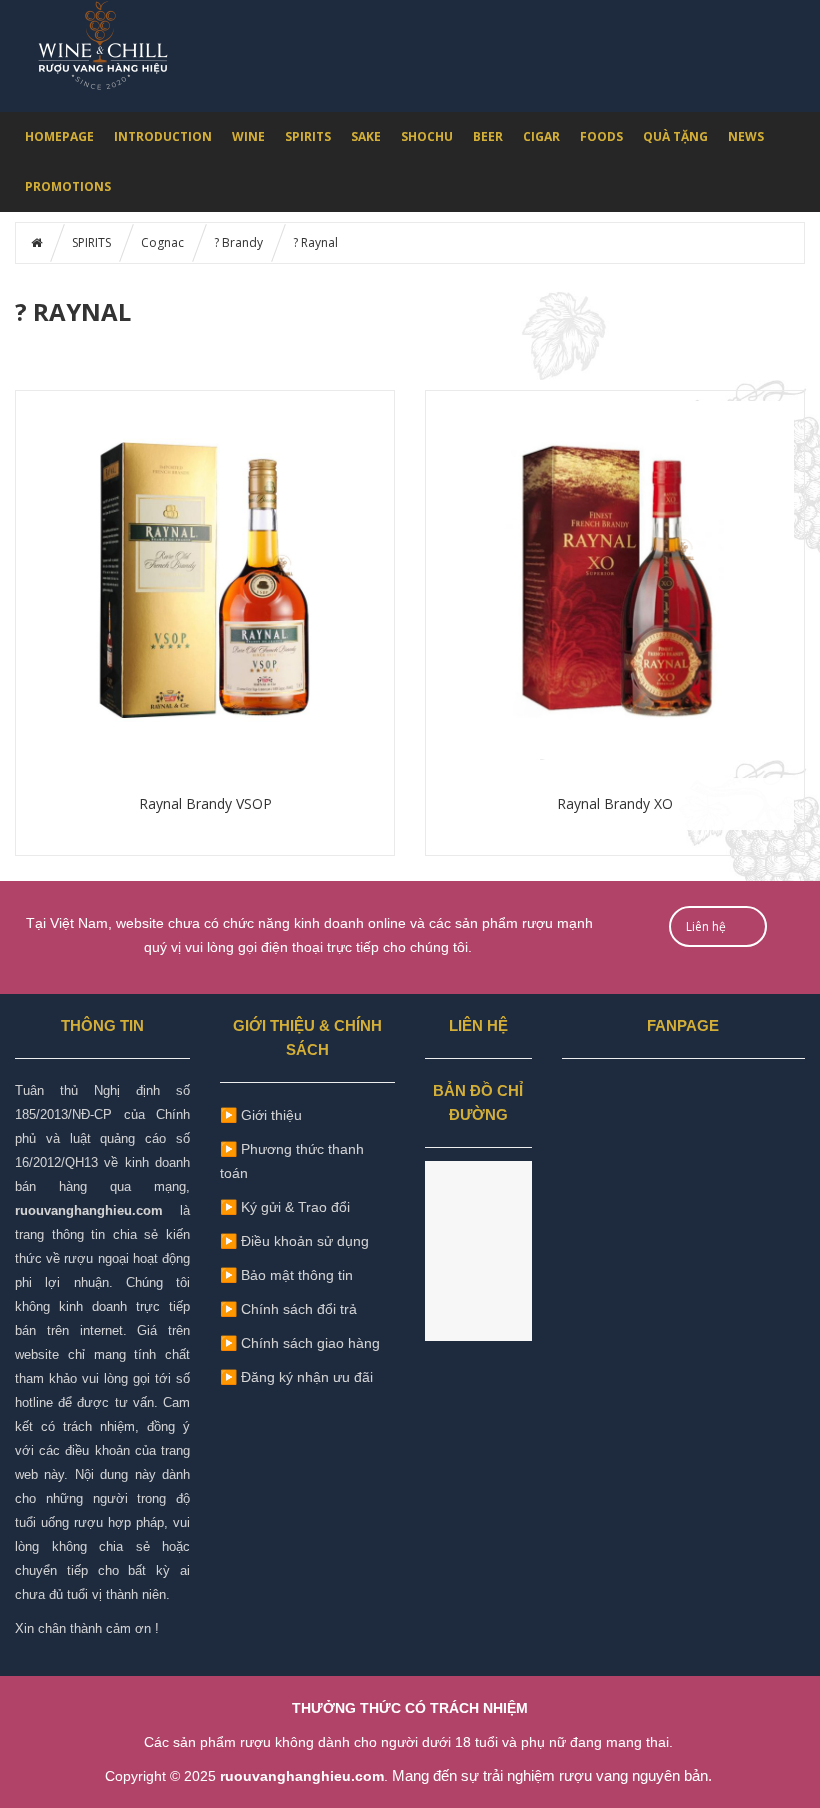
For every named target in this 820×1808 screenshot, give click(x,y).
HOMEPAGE (59, 136)
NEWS (746, 136)
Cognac (162, 242)
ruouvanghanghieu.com (89, 1210)
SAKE (366, 136)
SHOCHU (427, 136)
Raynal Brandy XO (615, 803)
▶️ (286, 1274)
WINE (248, 136)
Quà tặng (675, 136)
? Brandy (238, 242)
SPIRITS (308, 136)
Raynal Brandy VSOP (205, 803)
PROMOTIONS (68, 186)
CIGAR (541, 136)
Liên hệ (706, 926)
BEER (488, 136)
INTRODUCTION (163, 136)
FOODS (601, 136)
